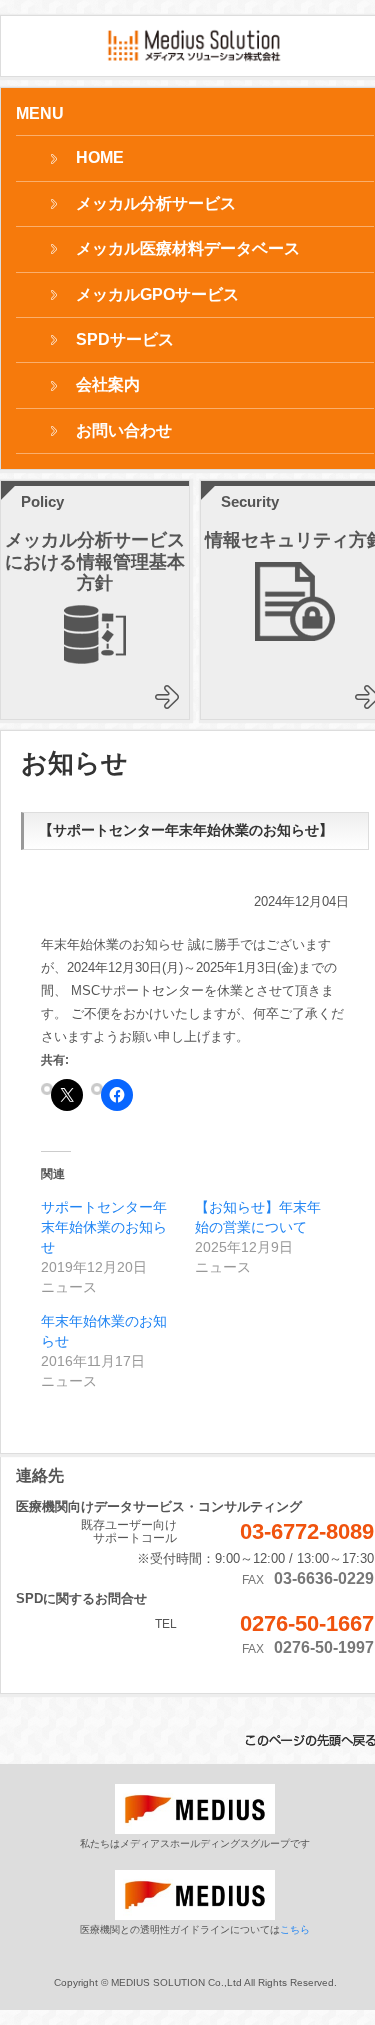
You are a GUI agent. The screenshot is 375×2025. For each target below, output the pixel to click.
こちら (295, 1929)
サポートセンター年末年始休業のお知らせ (104, 1227)
